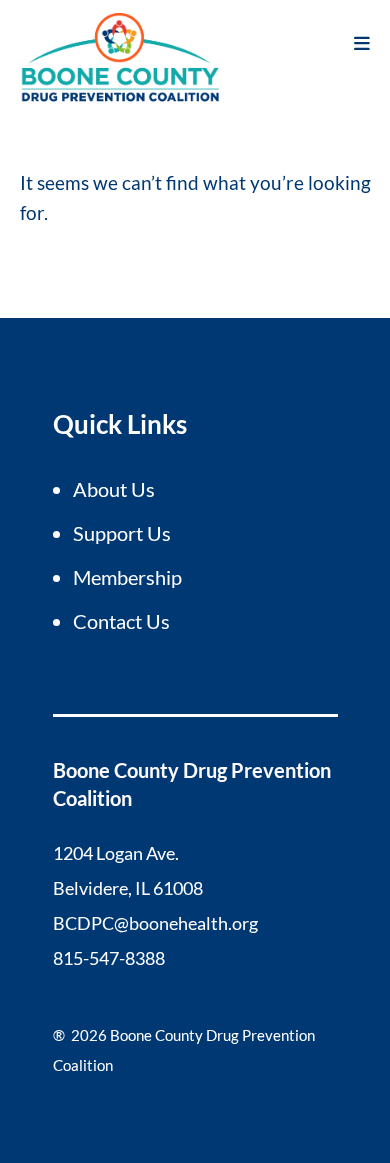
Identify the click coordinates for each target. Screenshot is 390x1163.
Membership (127, 577)
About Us (114, 489)
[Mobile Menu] (362, 43)
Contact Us (121, 621)
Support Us (122, 533)
